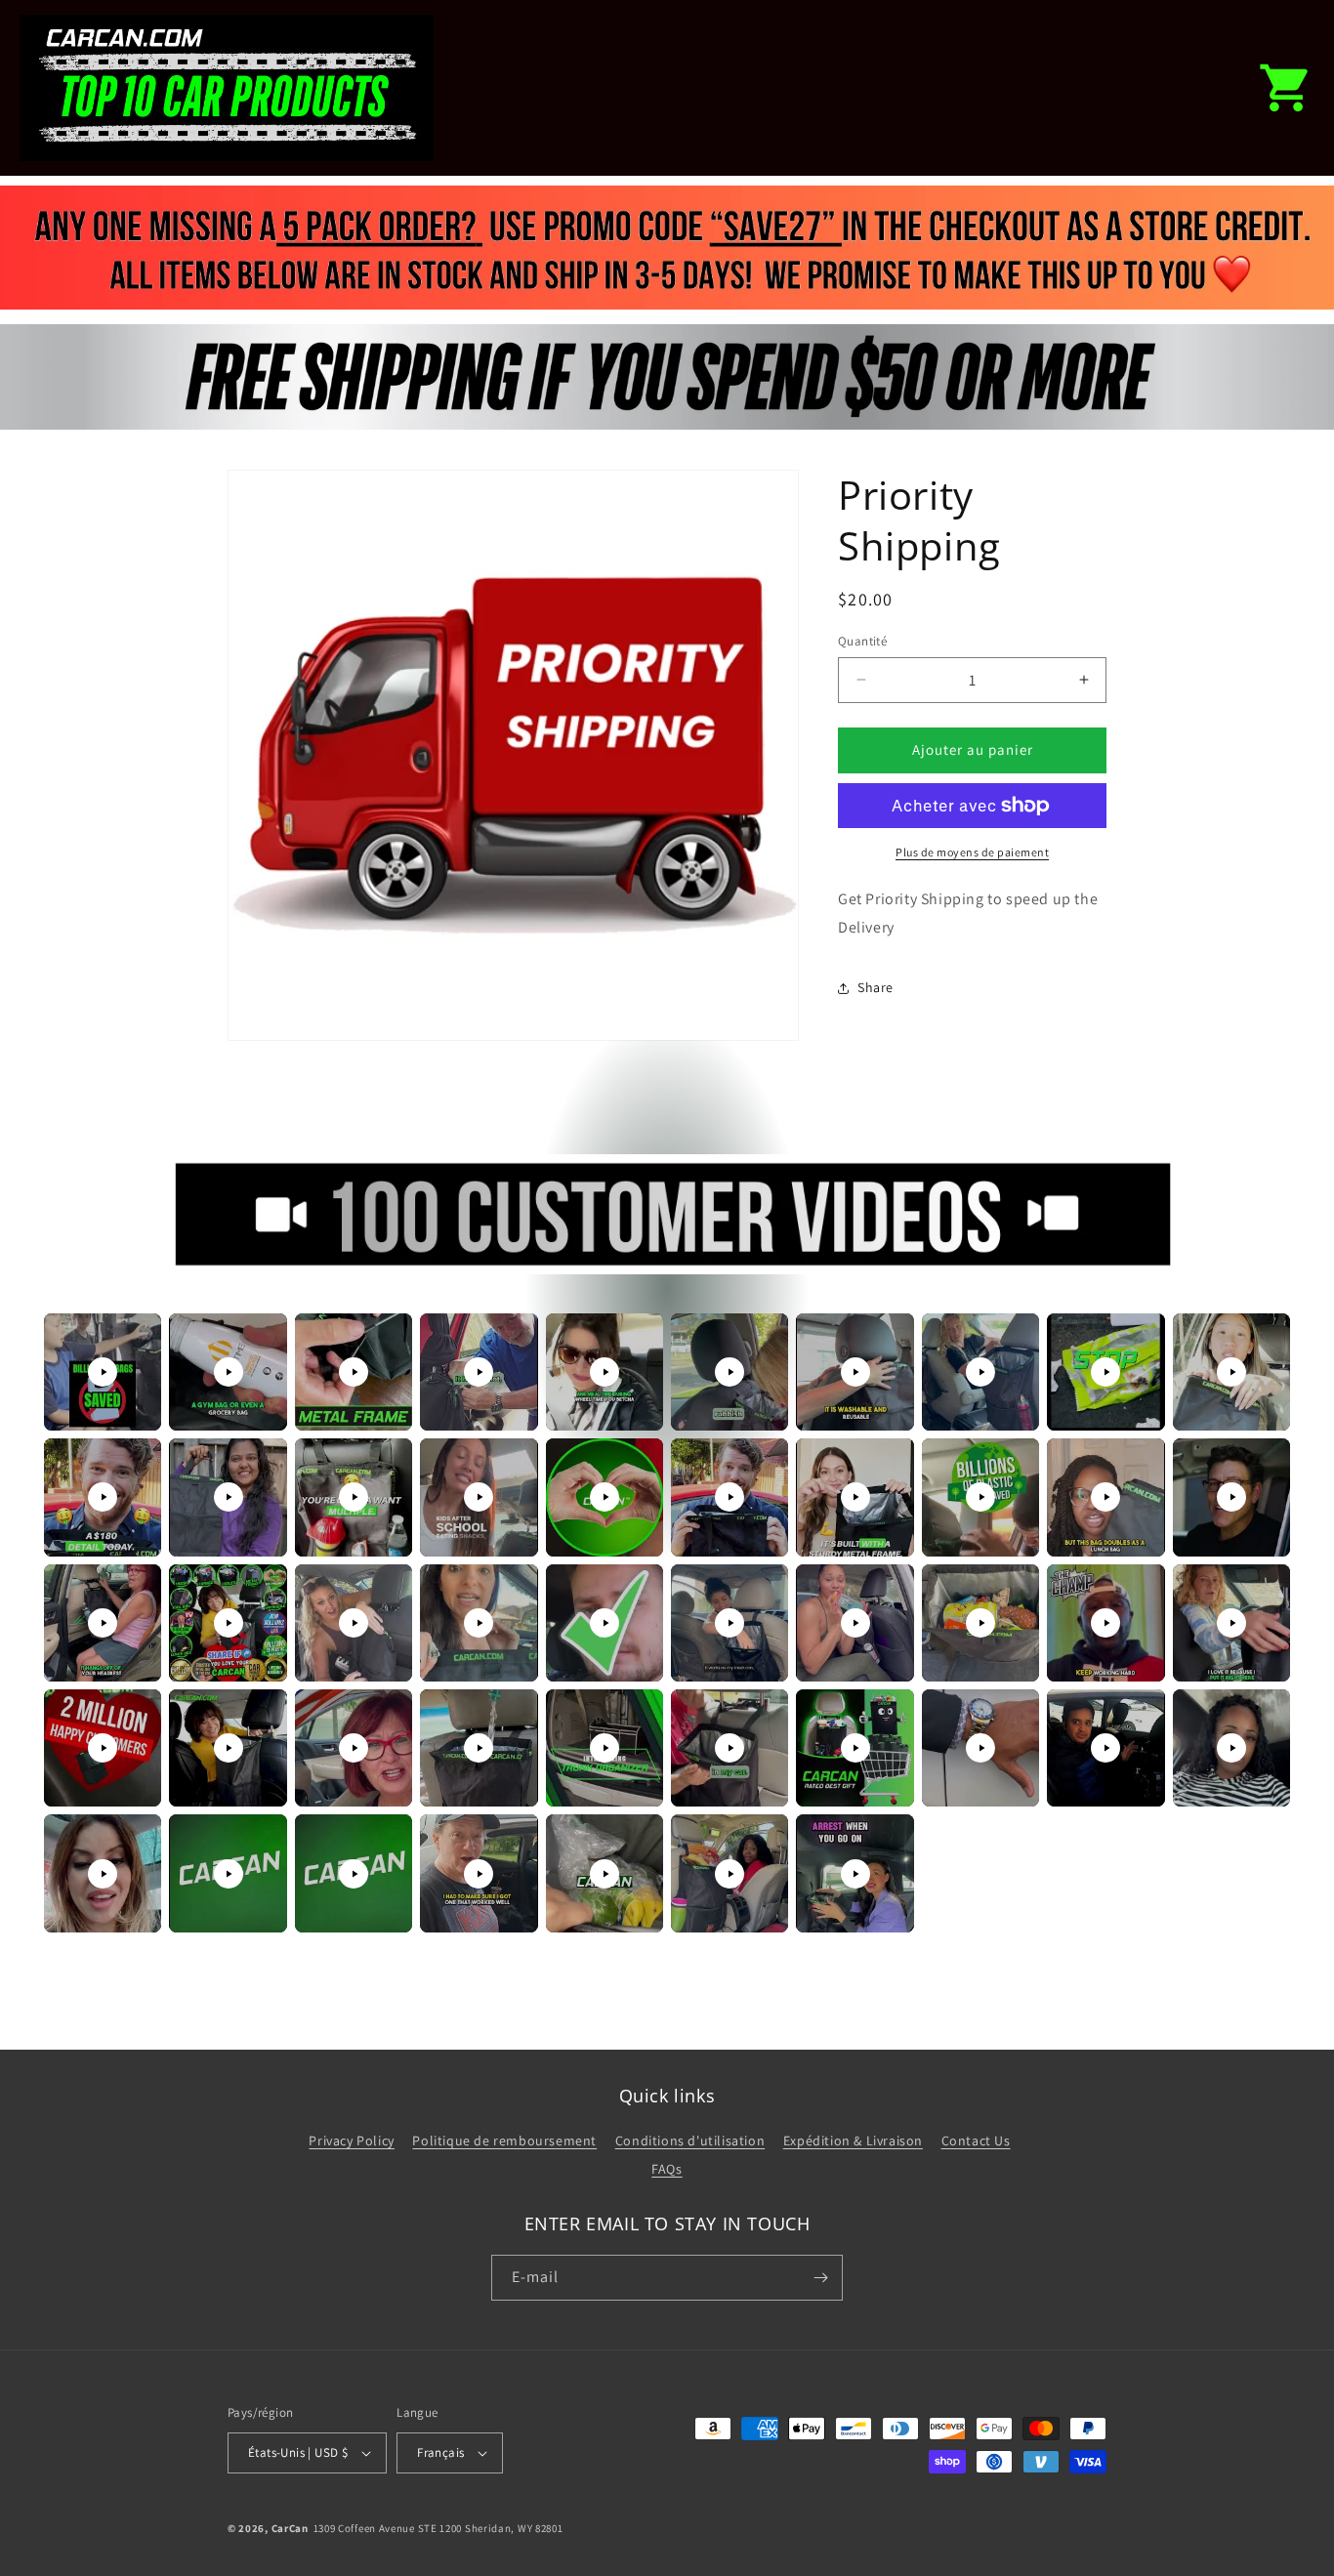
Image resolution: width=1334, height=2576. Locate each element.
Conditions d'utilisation (690, 2140)
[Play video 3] (354, 1372)
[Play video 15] (604, 1497)
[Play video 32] (229, 1748)
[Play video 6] (730, 1372)
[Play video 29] (1105, 1623)
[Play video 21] (103, 1623)
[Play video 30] (1231, 1623)
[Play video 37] (855, 1748)
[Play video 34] (479, 1748)
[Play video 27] (855, 1623)
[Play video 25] (604, 1623)
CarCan (290, 2528)
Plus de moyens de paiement (972, 852)
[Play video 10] (1231, 1372)
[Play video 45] (604, 1874)
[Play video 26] (730, 1623)
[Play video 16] (730, 1497)
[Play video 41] (103, 1874)
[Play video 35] (604, 1748)
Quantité (862, 641)
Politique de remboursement (504, 2140)
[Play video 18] (980, 1497)
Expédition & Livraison (853, 2140)
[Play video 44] (479, 1874)
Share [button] (875, 987)
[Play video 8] (980, 1372)
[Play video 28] (980, 1623)
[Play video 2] (229, 1372)
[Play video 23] (354, 1623)
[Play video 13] (354, 1497)
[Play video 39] (1105, 1748)
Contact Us (976, 2140)
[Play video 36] (730, 1748)
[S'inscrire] (820, 2278)
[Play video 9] (1105, 1372)
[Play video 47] (855, 1874)
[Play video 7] (855, 1372)
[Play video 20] (1231, 1497)
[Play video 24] (479, 1623)
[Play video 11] (103, 1497)
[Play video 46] (730, 1874)
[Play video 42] (229, 1874)
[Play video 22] (229, 1623)
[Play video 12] (229, 1497)
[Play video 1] (103, 1372)
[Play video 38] (980, 1748)
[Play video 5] (604, 1372)
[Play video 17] (855, 1497)
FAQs (667, 2169)
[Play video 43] (354, 1874)
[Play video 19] (1105, 1497)
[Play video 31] (103, 1748)
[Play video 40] (1231, 1748)
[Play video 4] (479, 1372)
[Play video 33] (354, 1748)
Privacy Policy (351, 2140)
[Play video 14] (479, 1497)
